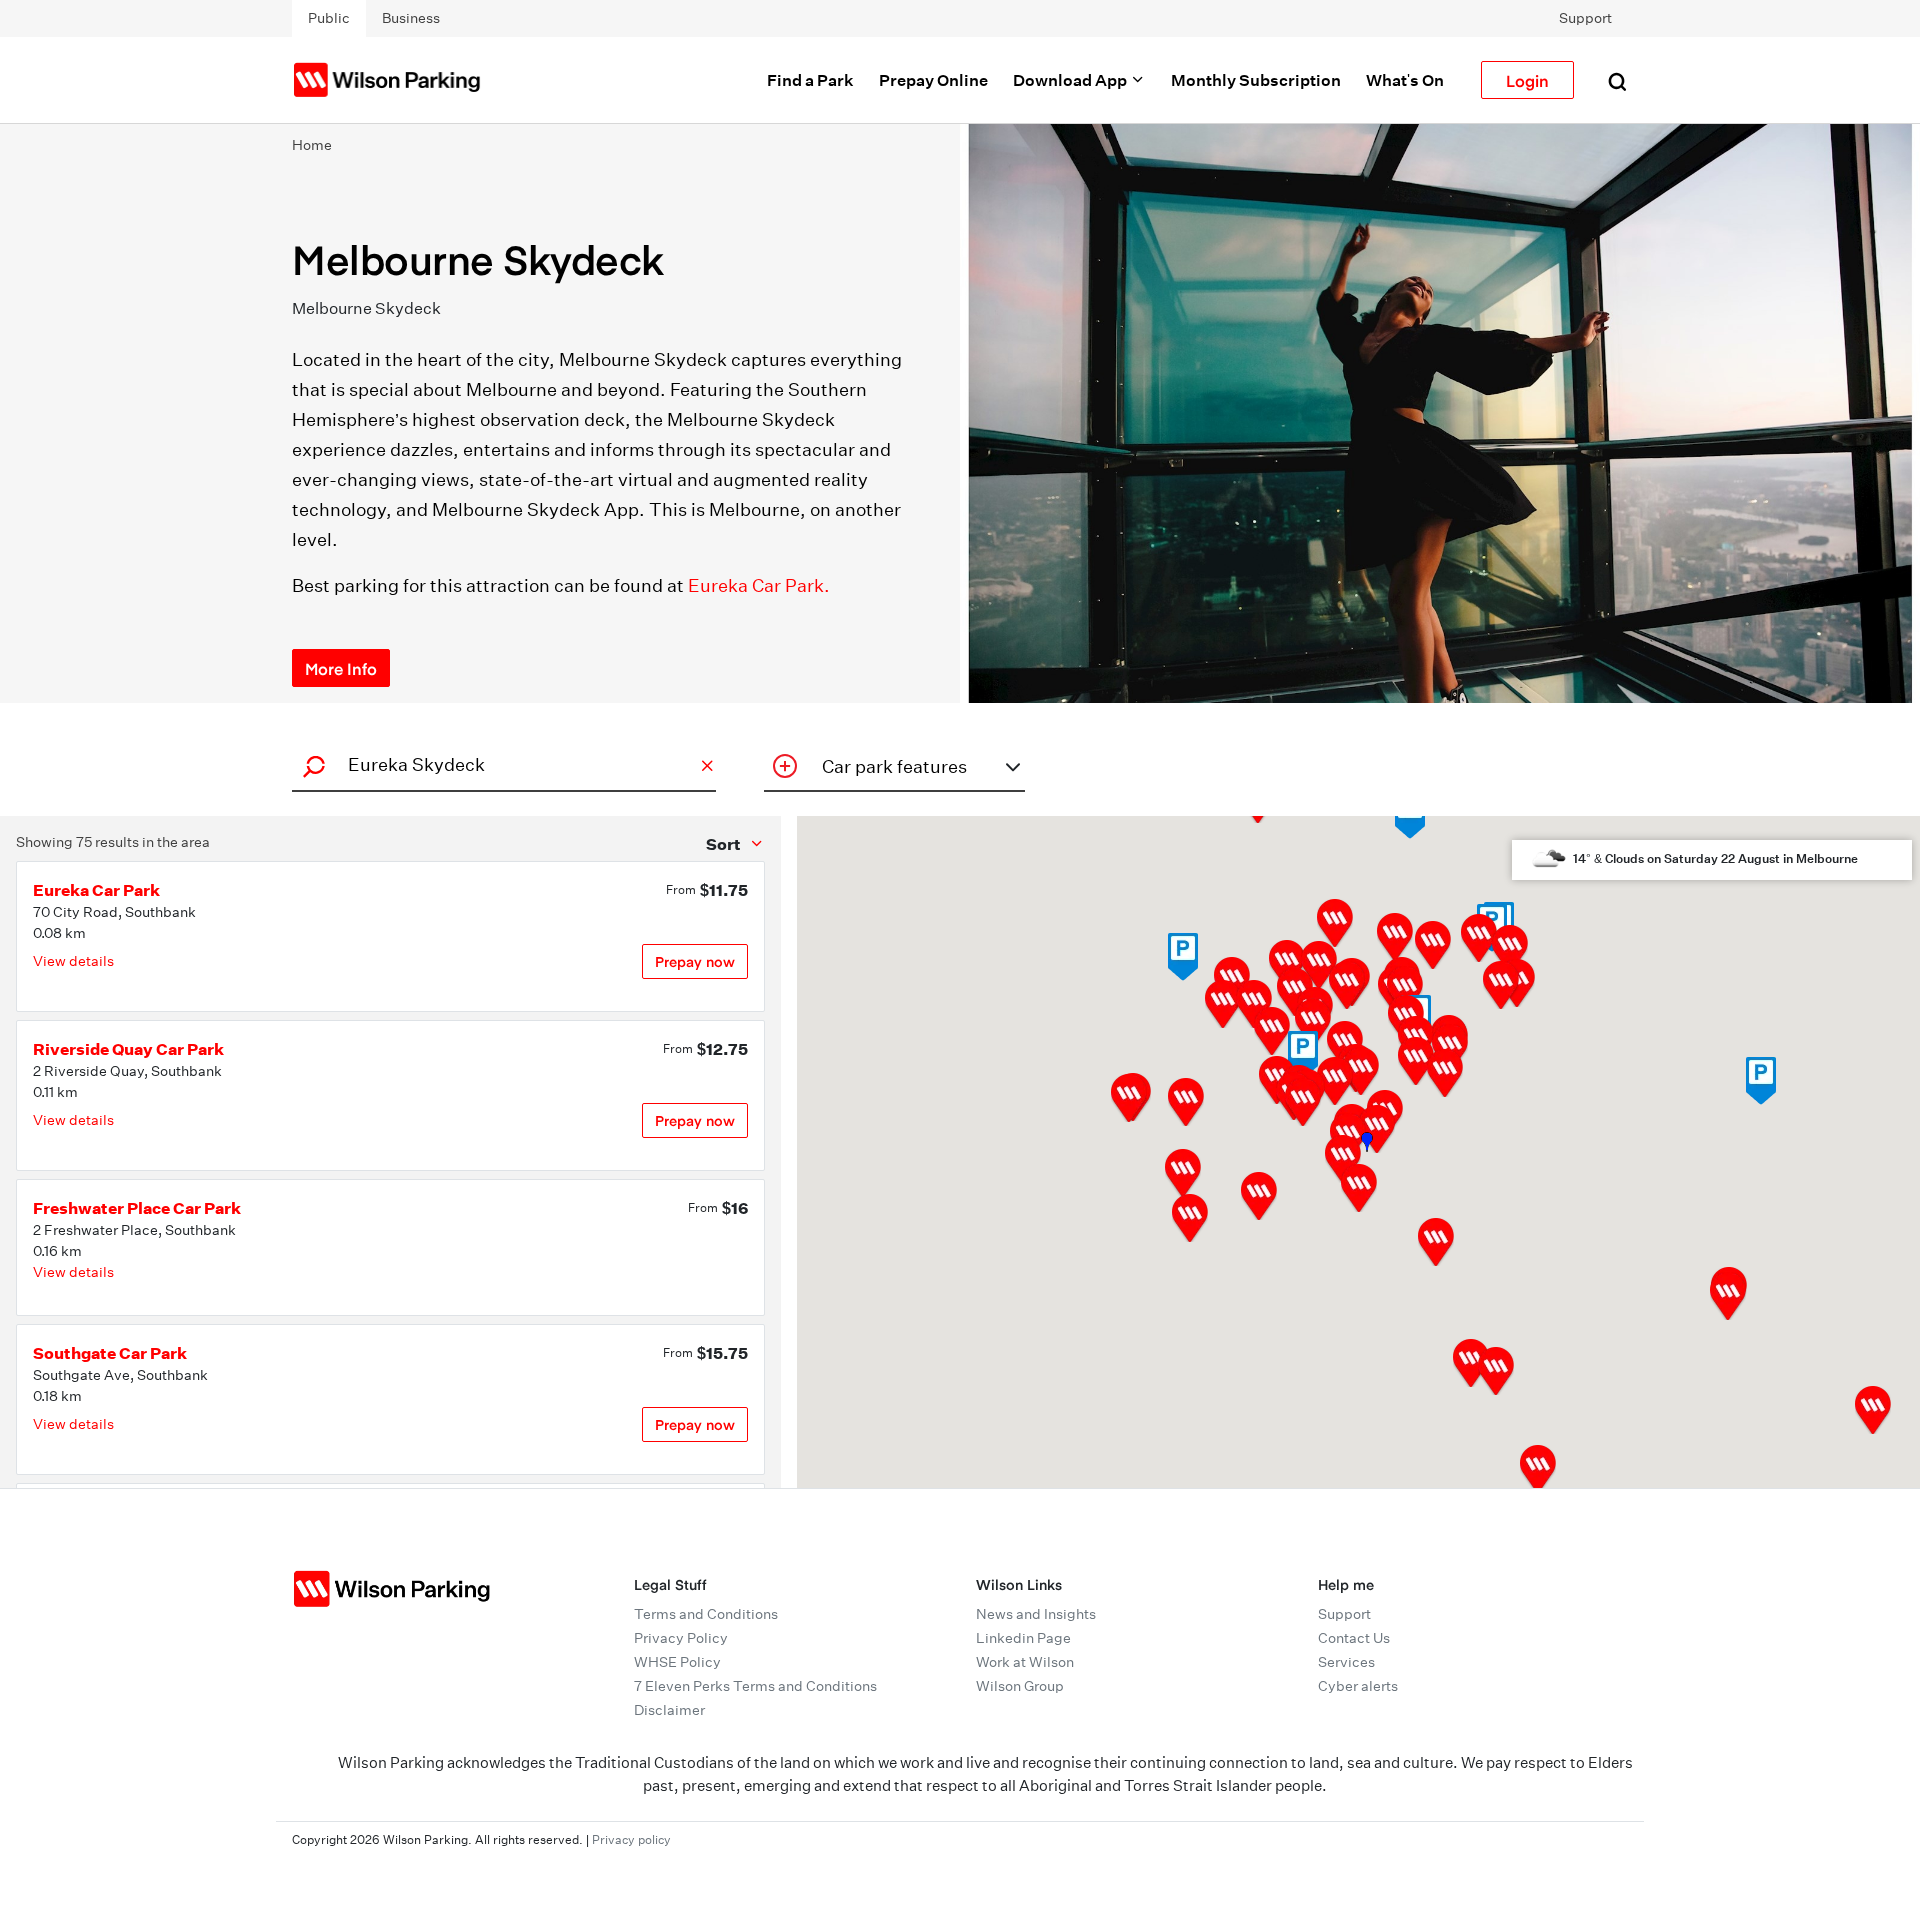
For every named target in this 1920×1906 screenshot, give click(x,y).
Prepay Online (933, 80)
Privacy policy (631, 1839)
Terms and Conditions (706, 1614)
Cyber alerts (1358, 1686)
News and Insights (1036, 1614)
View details (73, 961)
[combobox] (501, 764)
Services (1346, 1662)
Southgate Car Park (110, 1353)
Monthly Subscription (1256, 80)
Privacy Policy (681, 1638)
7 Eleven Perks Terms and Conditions (755, 1686)
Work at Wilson (1025, 1662)
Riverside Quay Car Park (128, 1049)
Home (312, 145)
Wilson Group (1020, 1686)
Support (1585, 18)
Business (411, 18)
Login (1527, 80)
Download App (1071, 80)
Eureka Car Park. (759, 585)
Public (329, 18)
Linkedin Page (1023, 1638)
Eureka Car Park (96, 890)
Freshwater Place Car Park (137, 1208)
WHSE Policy (677, 1662)
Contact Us (1354, 1638)
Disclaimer (669, 1710)
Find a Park (810, 80)
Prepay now (695, 961)
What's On (1405, 80)
